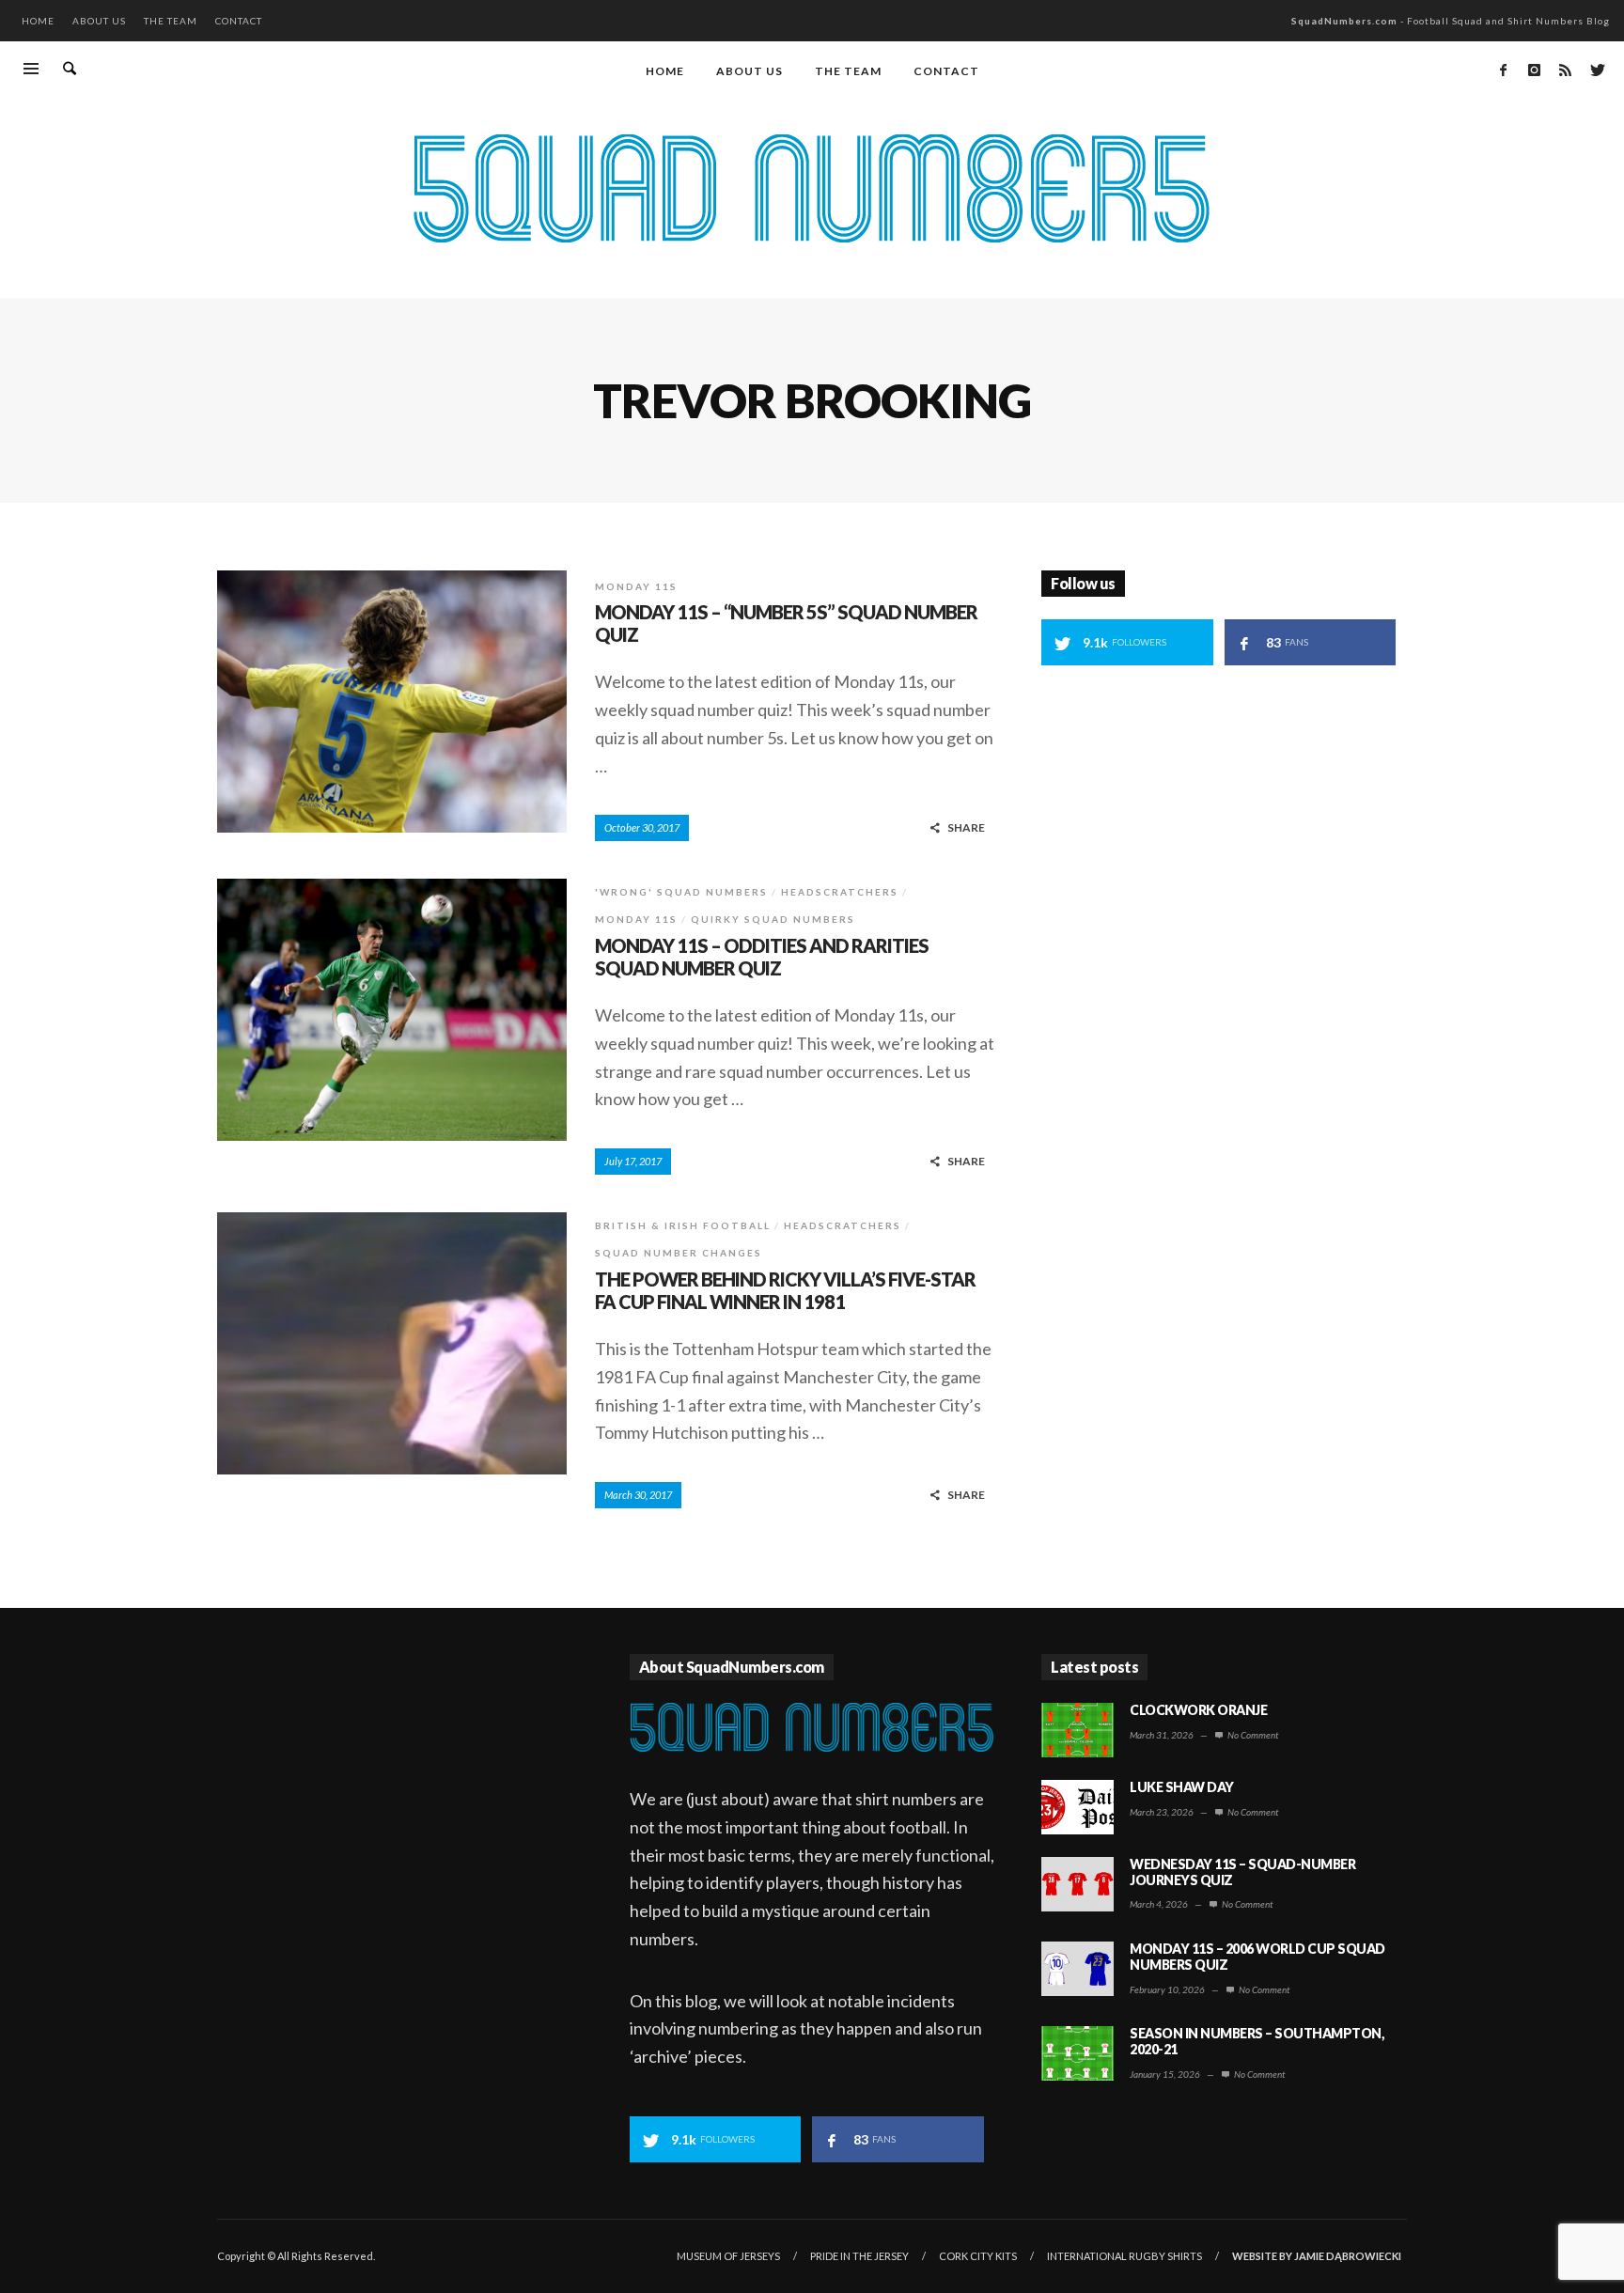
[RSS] (1565, 70)
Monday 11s (636, 586)
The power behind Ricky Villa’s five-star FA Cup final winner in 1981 (785, 1290)
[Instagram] (1534, 70)
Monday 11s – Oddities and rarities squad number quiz (762, 957)
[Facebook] (1503, 70)
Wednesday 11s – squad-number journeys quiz (1242, 1872)
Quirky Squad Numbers (773, 919)
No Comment (1252, 1735)
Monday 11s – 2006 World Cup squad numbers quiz (1257, 1957)
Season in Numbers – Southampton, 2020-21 (1257, 2041)
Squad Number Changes (679, 1253)
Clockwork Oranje (1198, 1710)
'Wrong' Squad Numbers (681, 892)
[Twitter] (1596, 70)
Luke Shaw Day (1182, 1787)
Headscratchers (840, 892)
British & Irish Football (683, 1225)
